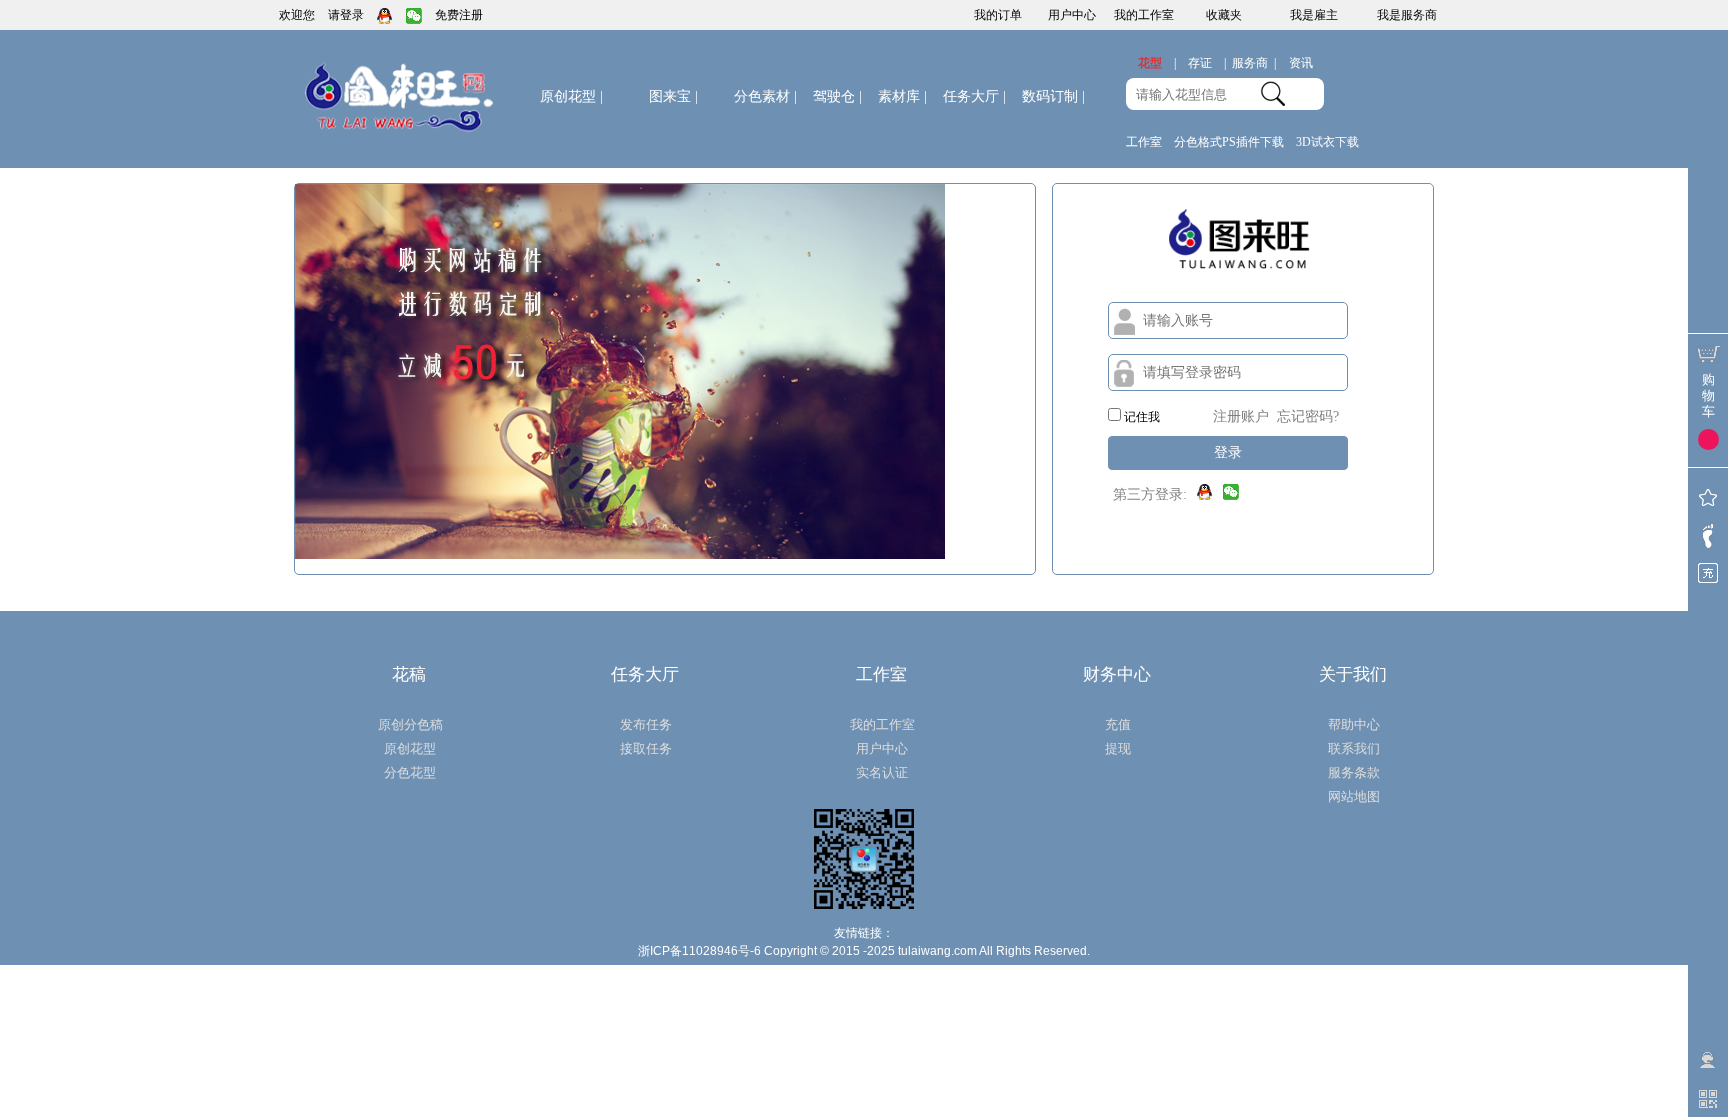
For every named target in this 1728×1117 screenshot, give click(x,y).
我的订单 (998, 15)
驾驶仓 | (837, 96)
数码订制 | (1053, 96)
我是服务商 (1407, 15)
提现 (1118, 748)
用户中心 (1072, 15)
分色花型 (410, 772)
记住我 (1140, 417)
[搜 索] (1272, 93)
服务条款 (1354, 772)
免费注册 (459, 15)
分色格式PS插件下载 (1229, 142)
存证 (1207, 63)
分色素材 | (765, 96)
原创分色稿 (410, 724)
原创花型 (571, 96)
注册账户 (1241, 416)
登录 (1228, 452)
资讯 (1301, 63)
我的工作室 (1144, 15)
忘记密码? (1308, 416)
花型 (1157, 63)
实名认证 (882, 772)
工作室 (1144, 142)
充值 (1118, 724)
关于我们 (1353, 674)
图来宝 (673, 96)
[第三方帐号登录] (385, 15)
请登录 (346, 15)
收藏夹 (1224, 15)
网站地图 (1354, 796)
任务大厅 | (974, 96)
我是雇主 (1314, 15)
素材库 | (902, 96)
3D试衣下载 (1327, 142)
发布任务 (646, 724)
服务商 (1254, 63)
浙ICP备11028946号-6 (699, 951)
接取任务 (646, 748)
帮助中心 (1354, 724)
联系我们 (1354, 748)
